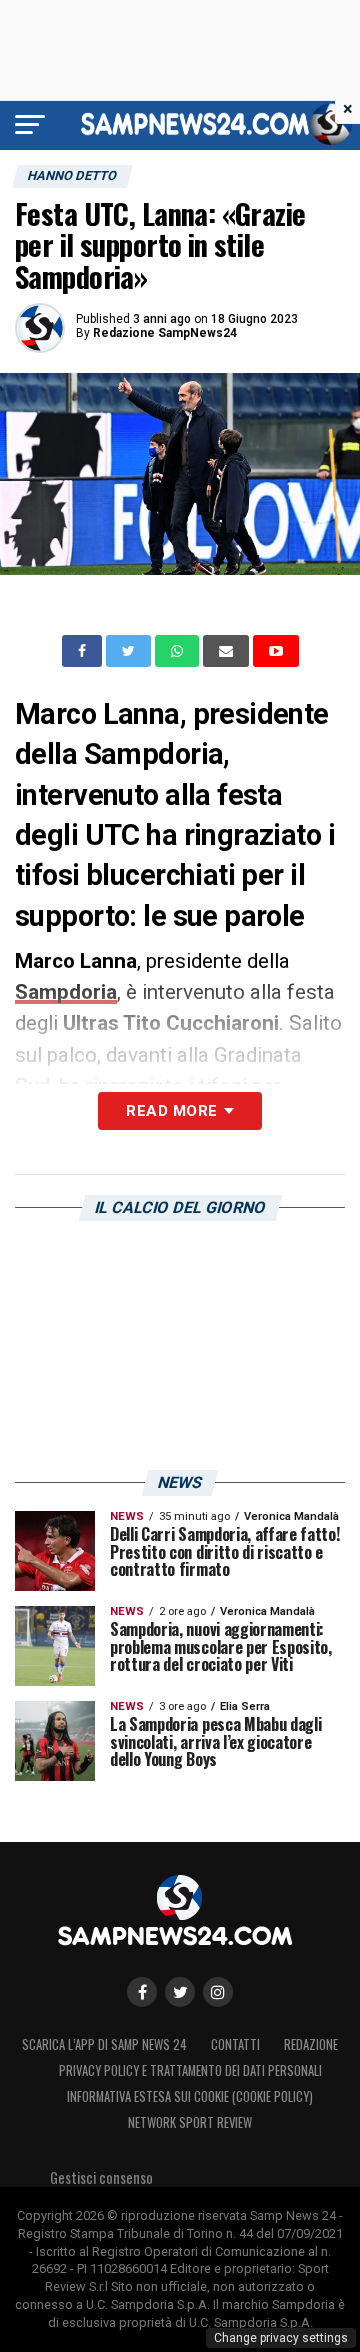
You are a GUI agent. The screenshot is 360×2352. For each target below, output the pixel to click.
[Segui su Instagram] (218, 1992)
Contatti (235, 2044)
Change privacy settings (281, 2338)
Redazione (311, 2044)
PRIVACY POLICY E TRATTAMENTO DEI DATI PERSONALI (190, 2070)
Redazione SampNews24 (165, 333)
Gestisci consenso (101, 2177)
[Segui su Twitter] (180, 1992)
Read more (171, 1111)
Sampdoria (66, 992)
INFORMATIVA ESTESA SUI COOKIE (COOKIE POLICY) (190, 2096)
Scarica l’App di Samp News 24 (104, 2044)
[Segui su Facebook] (142, 1992)
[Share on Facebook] (84, 651)
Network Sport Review (190, 2122)
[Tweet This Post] (130, 651)
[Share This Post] (179, 651)
